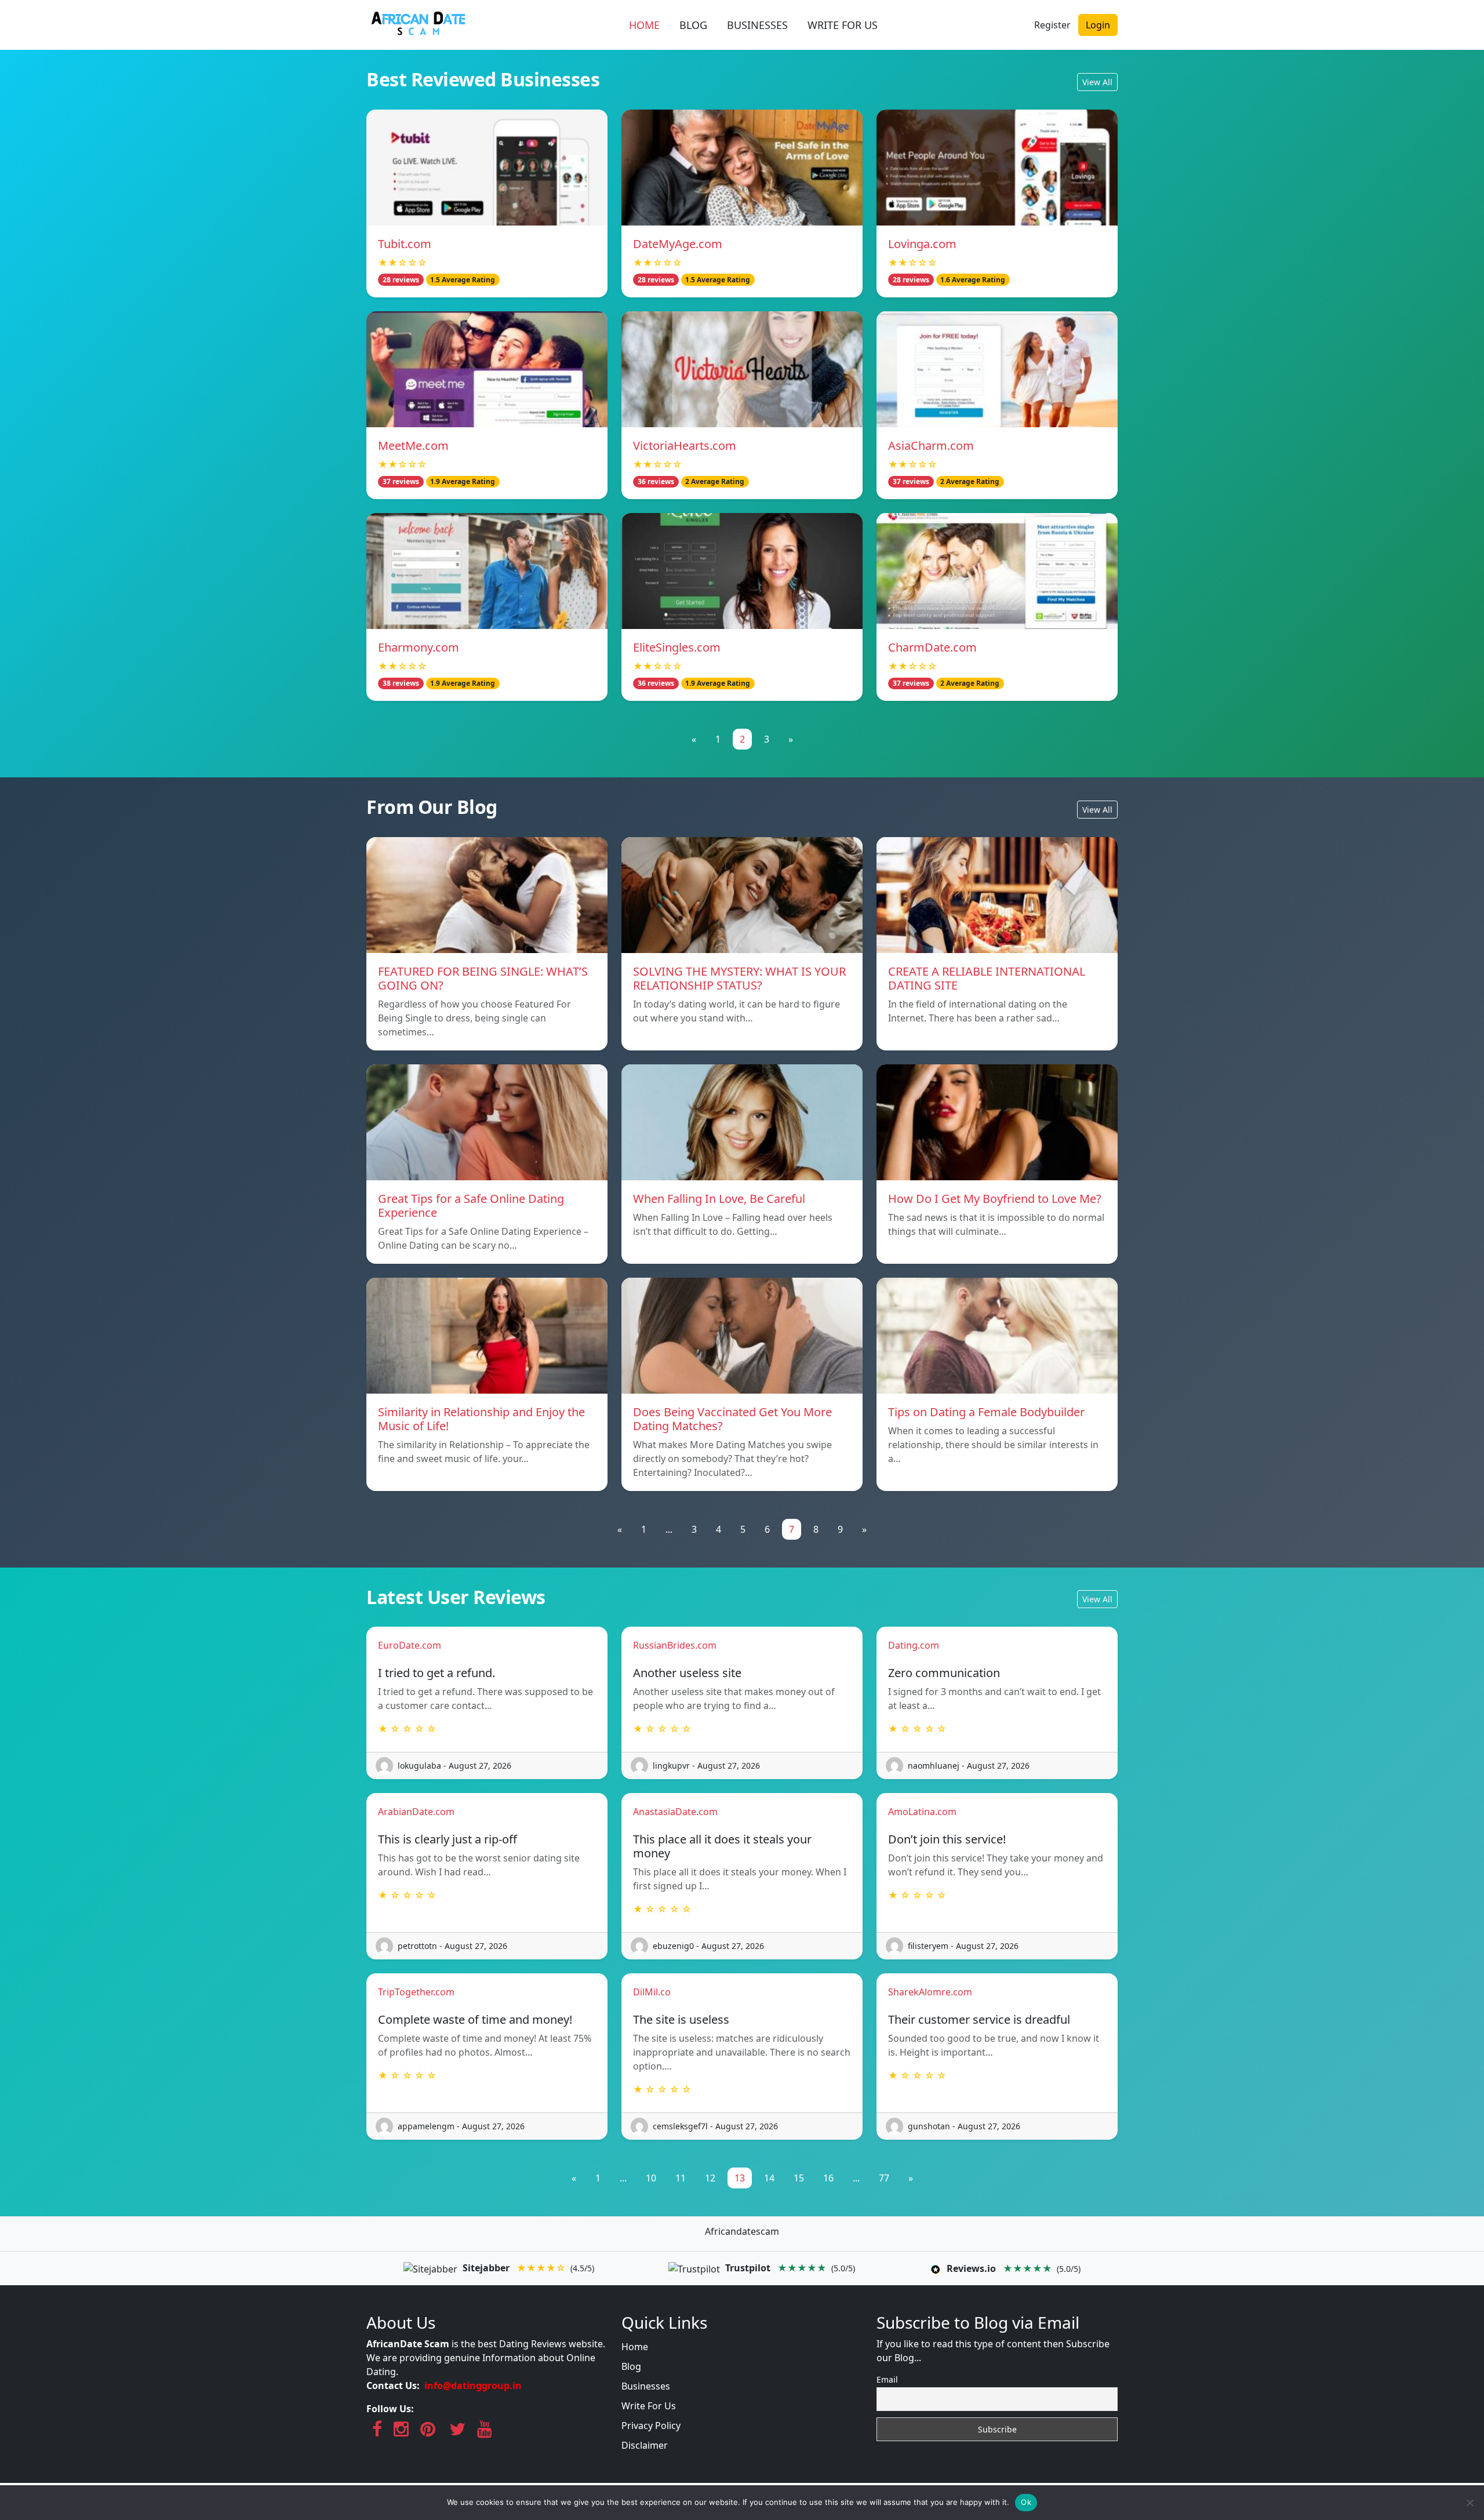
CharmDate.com (932, 647)
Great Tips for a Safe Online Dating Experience (471, 1206)
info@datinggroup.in (473, 2386)
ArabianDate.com (416, 1812)
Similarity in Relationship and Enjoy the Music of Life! (481, 1419)
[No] (1470, 2503)
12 (710, 2178)
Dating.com (914, 1645)
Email (887, 2379)
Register (1052, 25)
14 (769, 2178)
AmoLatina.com (922, 1812)
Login (1098, 25)
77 (884, 2178)
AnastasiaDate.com (675, 1812)
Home (635, 2347)
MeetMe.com (413, 446)
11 (681, 2178)
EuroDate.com (410, 1645)
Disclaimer (645, 2445)
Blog (631, 2366)
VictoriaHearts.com (685, 446)
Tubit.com (405, 244)
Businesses (646, 2386)
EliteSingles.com (677, 647)
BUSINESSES (757, 25)
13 (740, 2178)
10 (651, 2178)
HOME (644, 25)
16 (828, 2178)
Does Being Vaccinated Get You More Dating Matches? (732, 1419)
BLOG (693, 25)
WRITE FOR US (843, 25)
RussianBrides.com (675, 1645)
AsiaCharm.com (931, 446)
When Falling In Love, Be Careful (719, 1199)
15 (799, 2178)
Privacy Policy (651, 2426)
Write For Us (649, 2406)
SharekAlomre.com (930, 1992)
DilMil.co (652, 1992)
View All (1097, 82)
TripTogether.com (416, 1992)
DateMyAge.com (678, 244)
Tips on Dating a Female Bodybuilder (986, 1412)
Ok (1026, 2502)
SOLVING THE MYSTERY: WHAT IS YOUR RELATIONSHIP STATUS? (739, 978)
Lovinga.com (922, 244)
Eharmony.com (419, 647)
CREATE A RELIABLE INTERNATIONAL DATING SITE (987, 978)
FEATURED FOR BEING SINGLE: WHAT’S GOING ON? (483, 978)
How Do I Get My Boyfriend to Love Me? (995, 1199)
